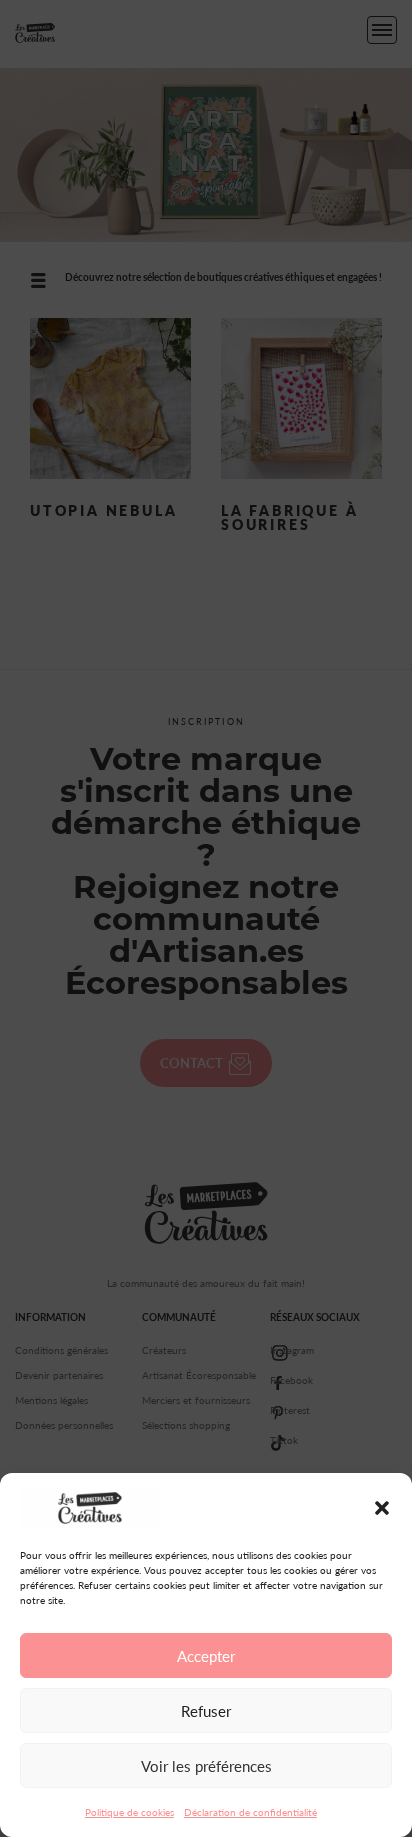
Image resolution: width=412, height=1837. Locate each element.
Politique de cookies (129, 1812)
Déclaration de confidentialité (250, 1812)
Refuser (206, 1711)
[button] (382, 1508)
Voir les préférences (206, 1766)
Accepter (206, 1656)
